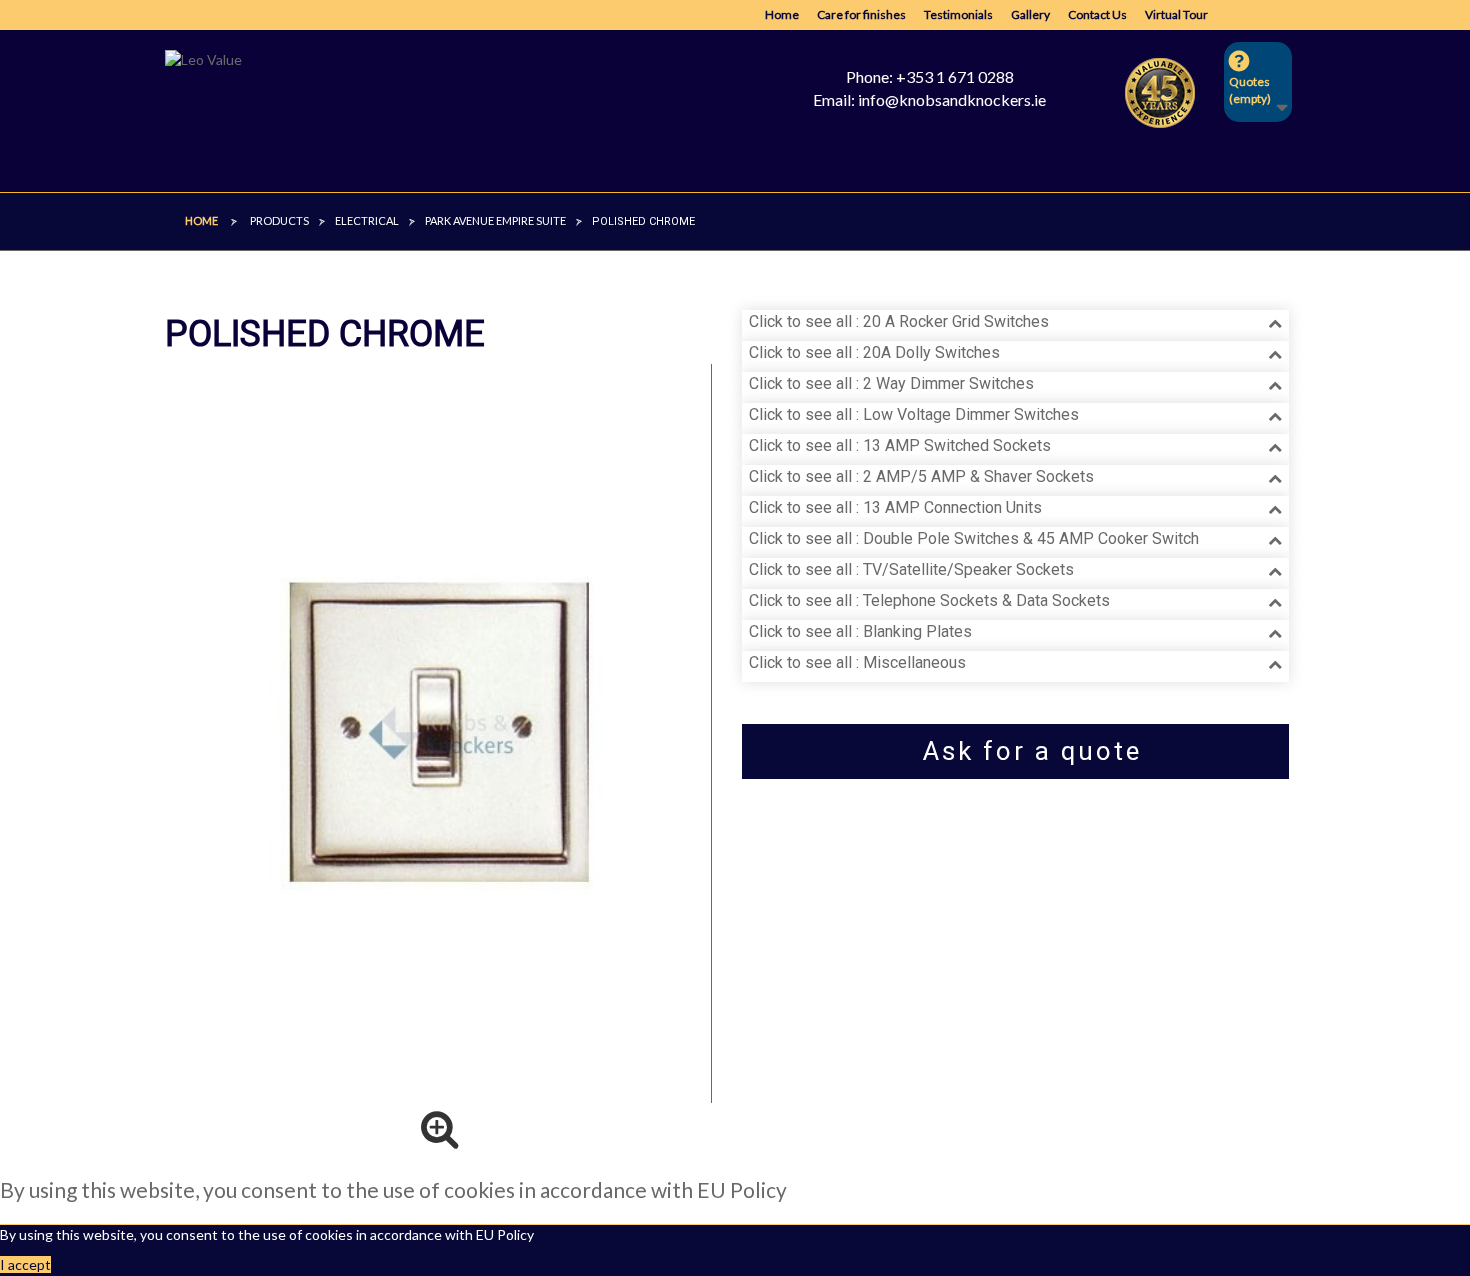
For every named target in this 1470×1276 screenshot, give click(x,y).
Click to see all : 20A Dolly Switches (874, 352)
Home (782, 14)
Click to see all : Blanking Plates (860, 631)
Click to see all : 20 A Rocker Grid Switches (899, 321)
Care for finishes (861, 14)
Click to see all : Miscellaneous (857, 662)
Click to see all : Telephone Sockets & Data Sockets (929, 600)
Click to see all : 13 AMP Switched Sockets (900, 445)
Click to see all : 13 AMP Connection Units (895, 507)
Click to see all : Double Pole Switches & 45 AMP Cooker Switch (974, 538)
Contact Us (1097, 14)
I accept (25, 1264)
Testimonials (958, 14)
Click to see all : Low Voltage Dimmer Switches (914, 414)
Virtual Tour (1176, 14)
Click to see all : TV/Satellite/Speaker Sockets (911, 569)
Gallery (1030, 14)
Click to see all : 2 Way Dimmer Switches (891, 383)
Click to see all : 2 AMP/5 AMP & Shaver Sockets (921, 476)
